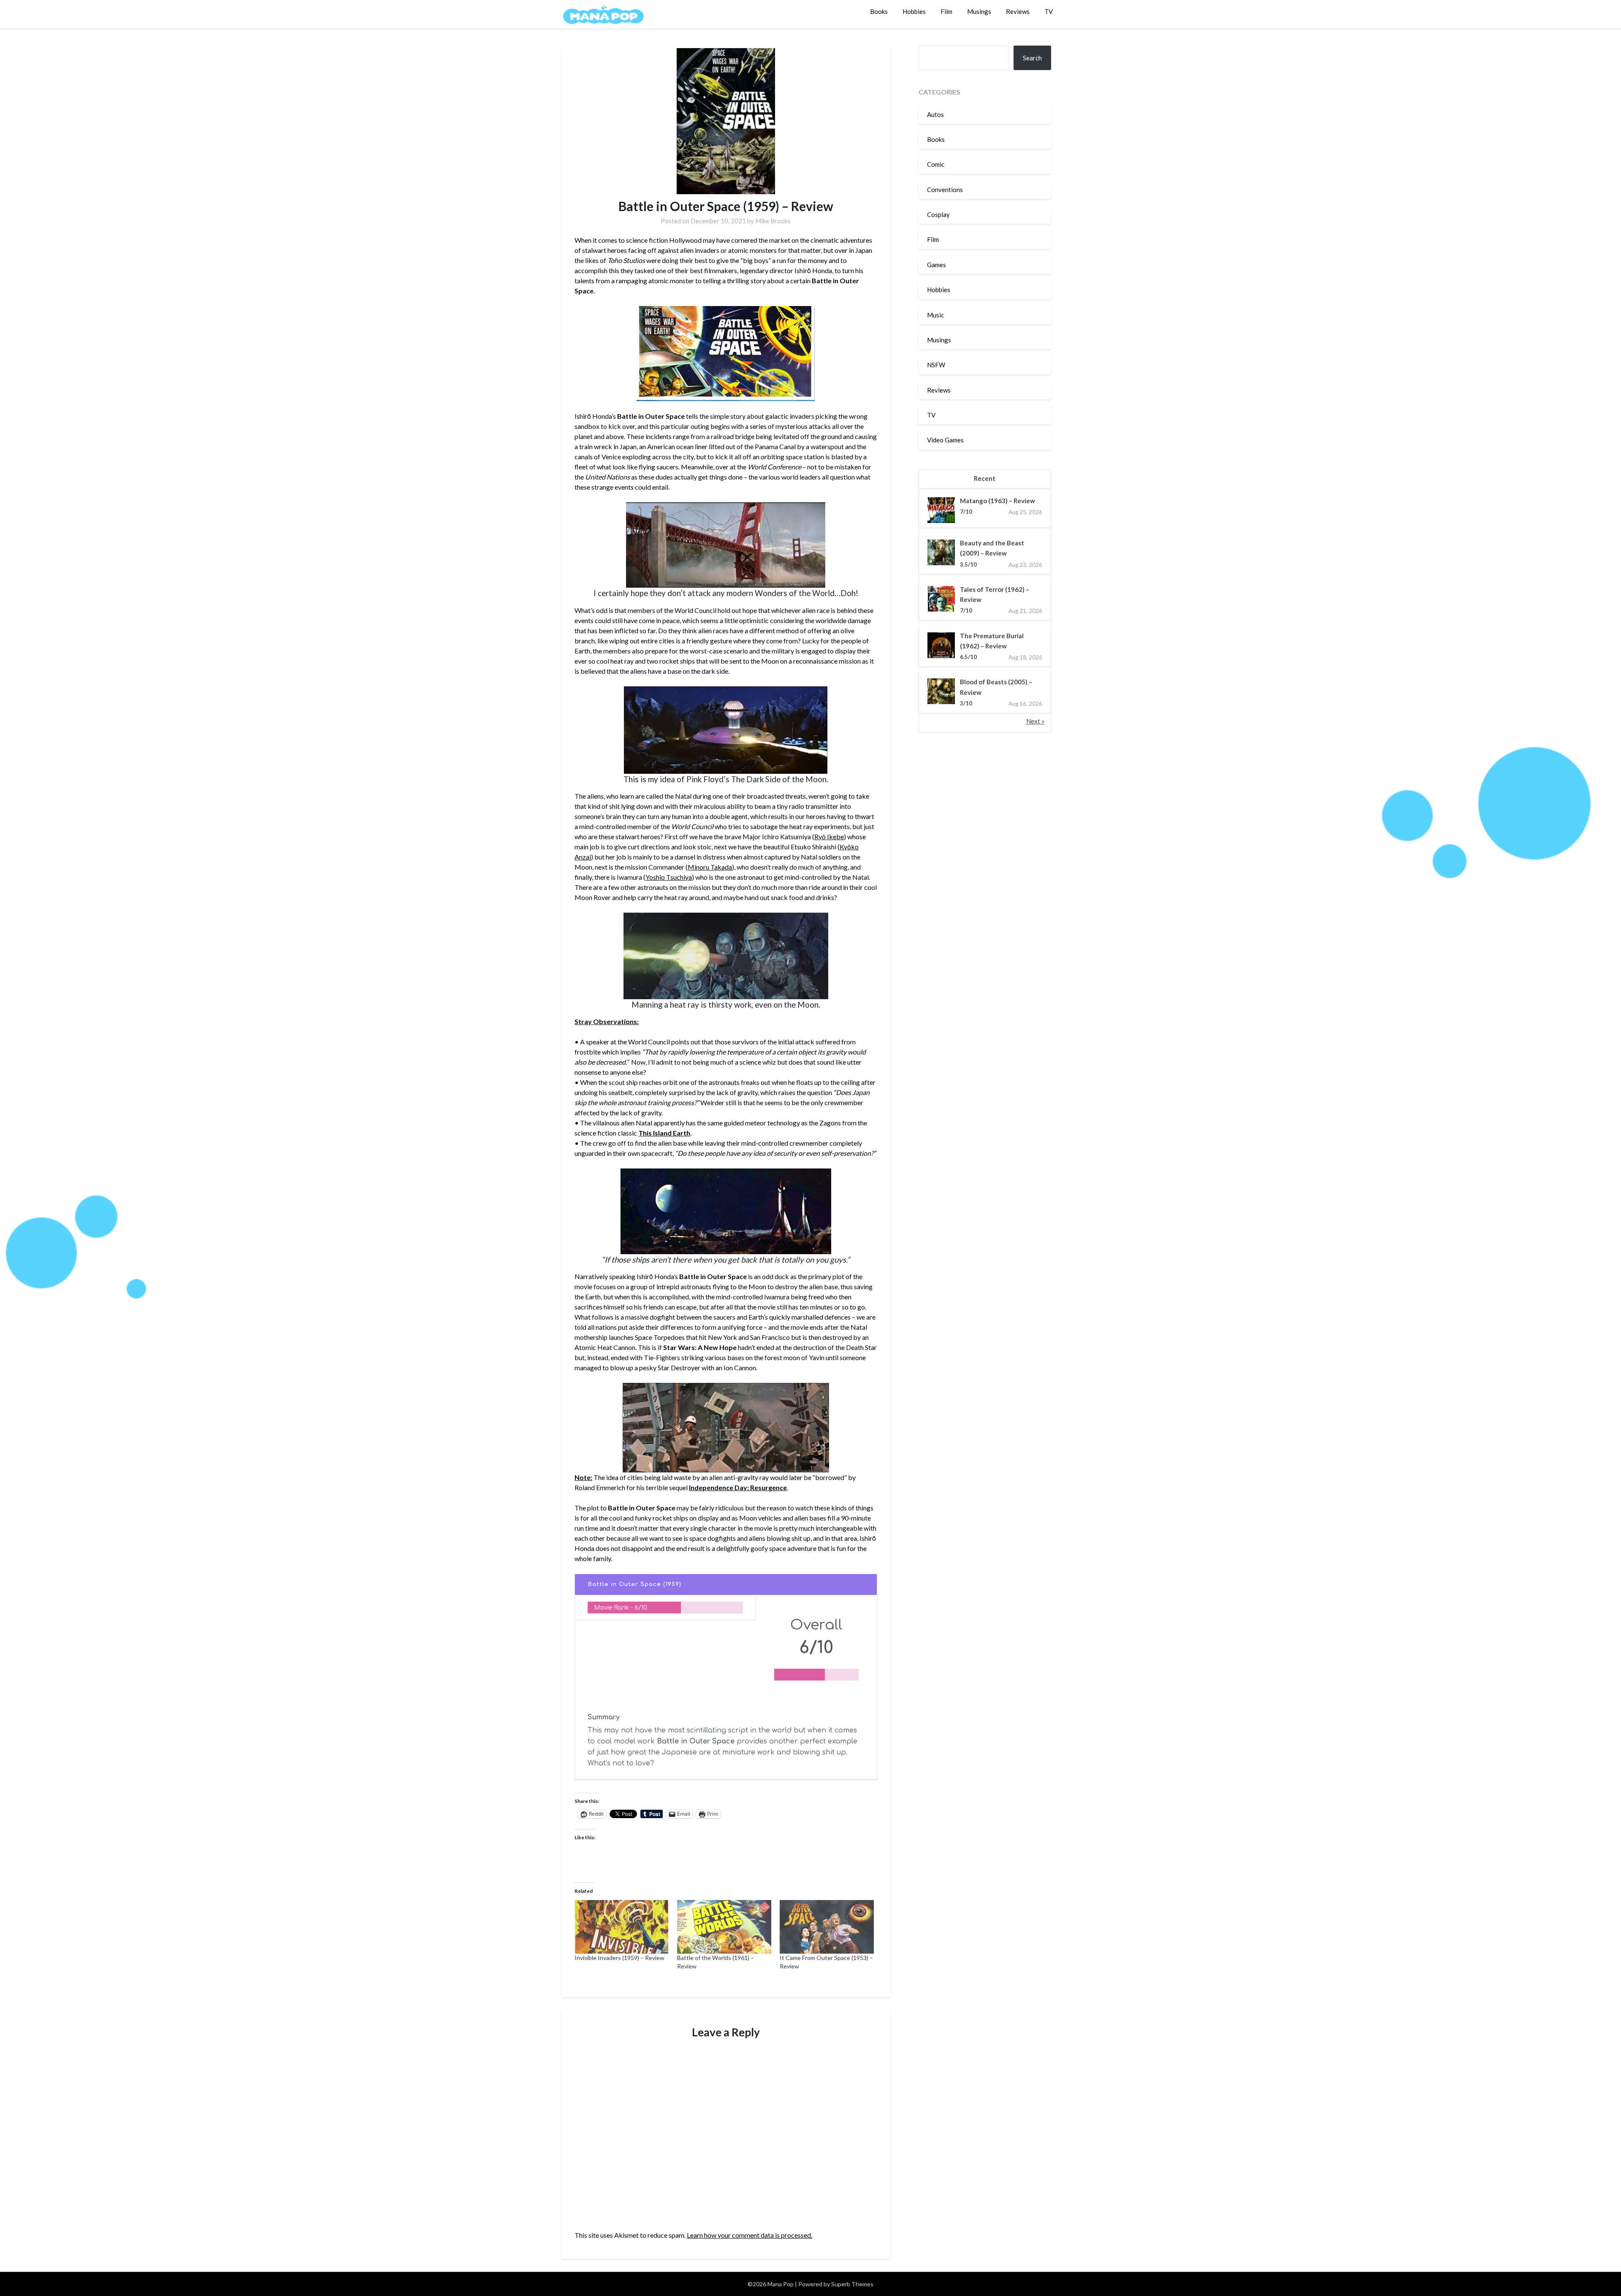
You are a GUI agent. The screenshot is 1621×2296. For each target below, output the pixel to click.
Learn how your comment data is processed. (750, 2235)
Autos (935, 114)
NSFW (936, 365)
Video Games (945, 440)
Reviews (1018, 11)
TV (1049, 11)
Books (879, 11)
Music (935, 315)
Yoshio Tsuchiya (669, 877)
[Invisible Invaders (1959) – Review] (622, 1927)
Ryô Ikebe (829, 836)
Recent (985, 478)
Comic (936, 164)
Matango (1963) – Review (998, 501)
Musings (979, 11)
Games (937, 265)
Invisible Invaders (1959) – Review (619, 1958)
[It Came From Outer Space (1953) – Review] (827, 1927)
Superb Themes (852, 2284)
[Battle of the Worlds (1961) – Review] (724, 1927)
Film (946, 11)
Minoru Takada (710, 867)
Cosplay (938, 214)
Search (1032, 58)
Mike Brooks (773, 221)
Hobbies (914, 11)
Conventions (945, 190)
